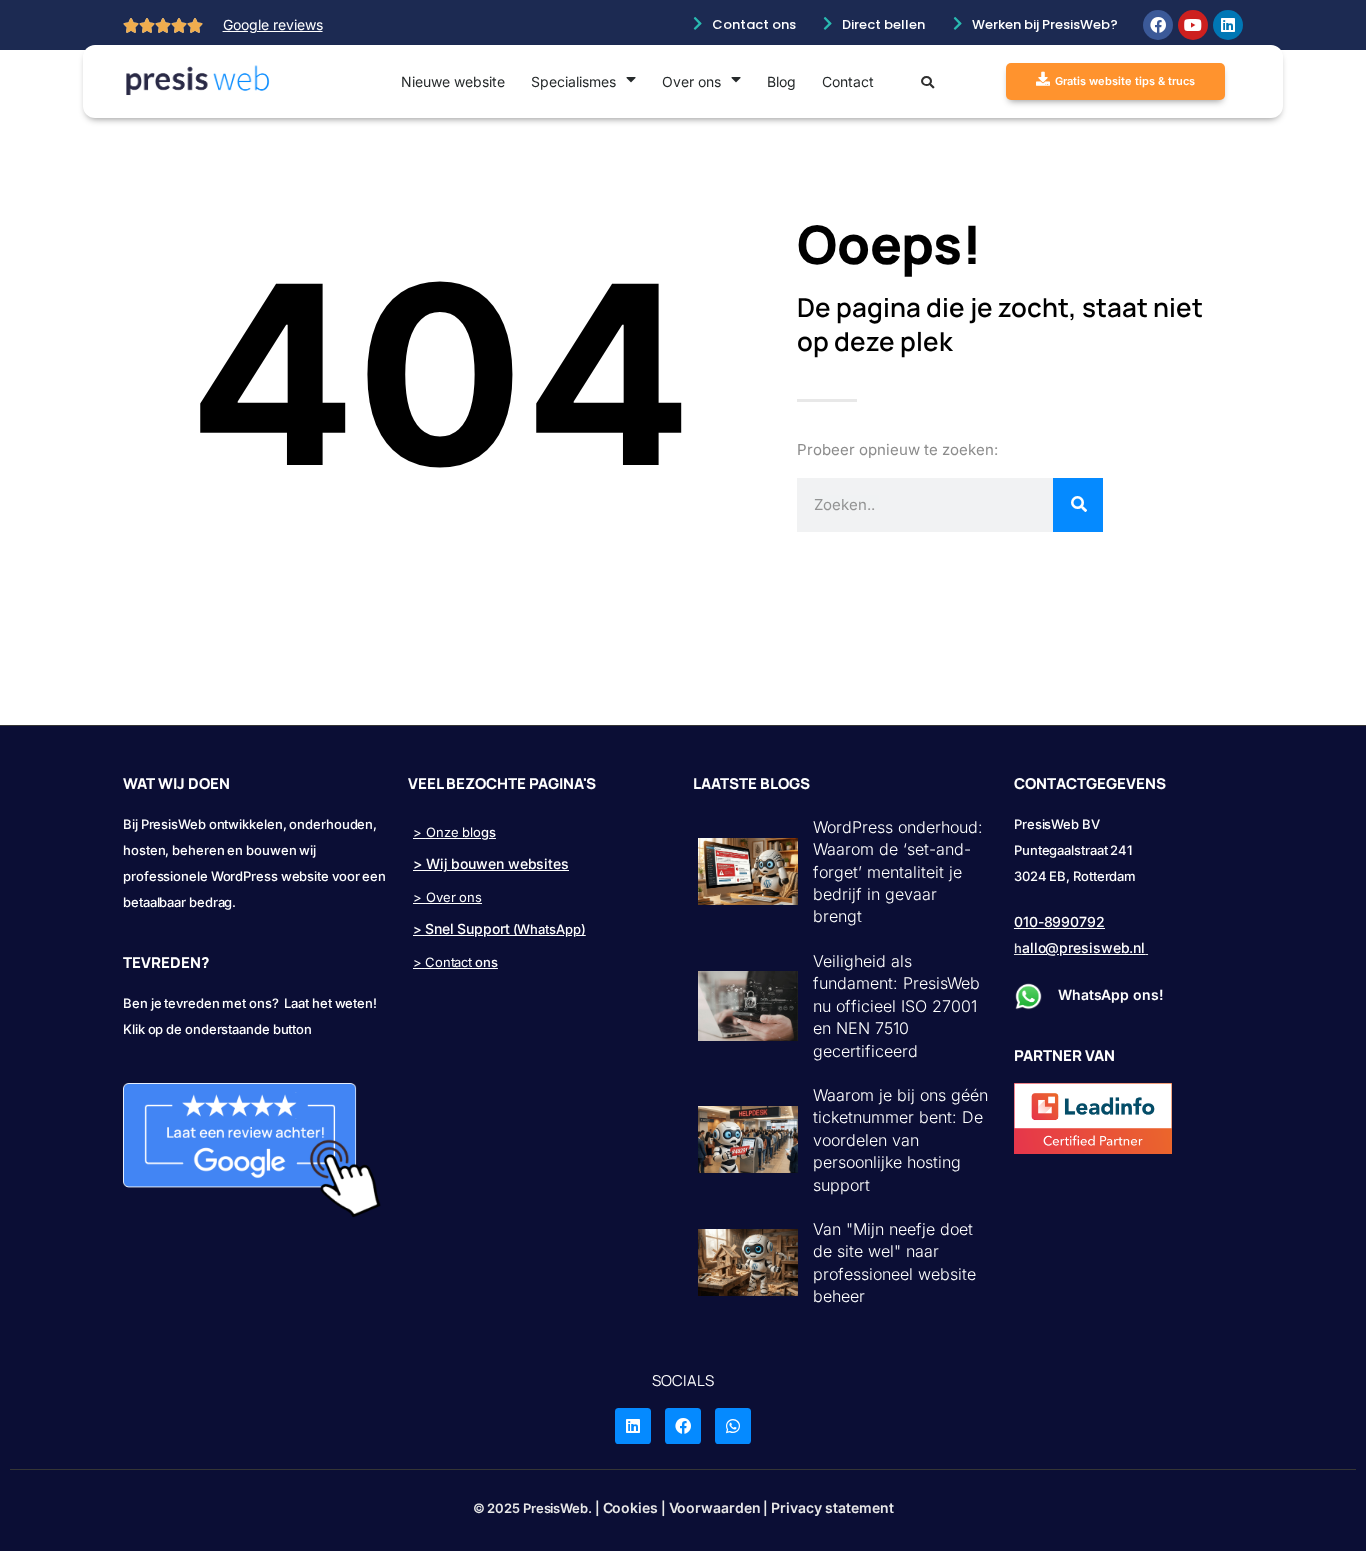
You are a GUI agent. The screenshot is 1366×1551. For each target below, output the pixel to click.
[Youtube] (1193, 25)
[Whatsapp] (733, 1426)
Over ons (691, 81)
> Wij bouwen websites (491, 863)
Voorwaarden (715, 1507)
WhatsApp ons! (1113, 994)
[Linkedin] (1228, 25)
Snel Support (467, 928)
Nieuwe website (453, 81)
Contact (848, 81)
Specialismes (573, 81)
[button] (928, 85)
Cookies (630, 1507)
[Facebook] (1158, 25)
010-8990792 (1059, 921)
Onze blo (453, 832)
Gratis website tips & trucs (1125, 81)
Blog (781, 81)
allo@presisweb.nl (1083, 947)
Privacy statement (832, 1507)
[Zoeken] (1078, 505)
